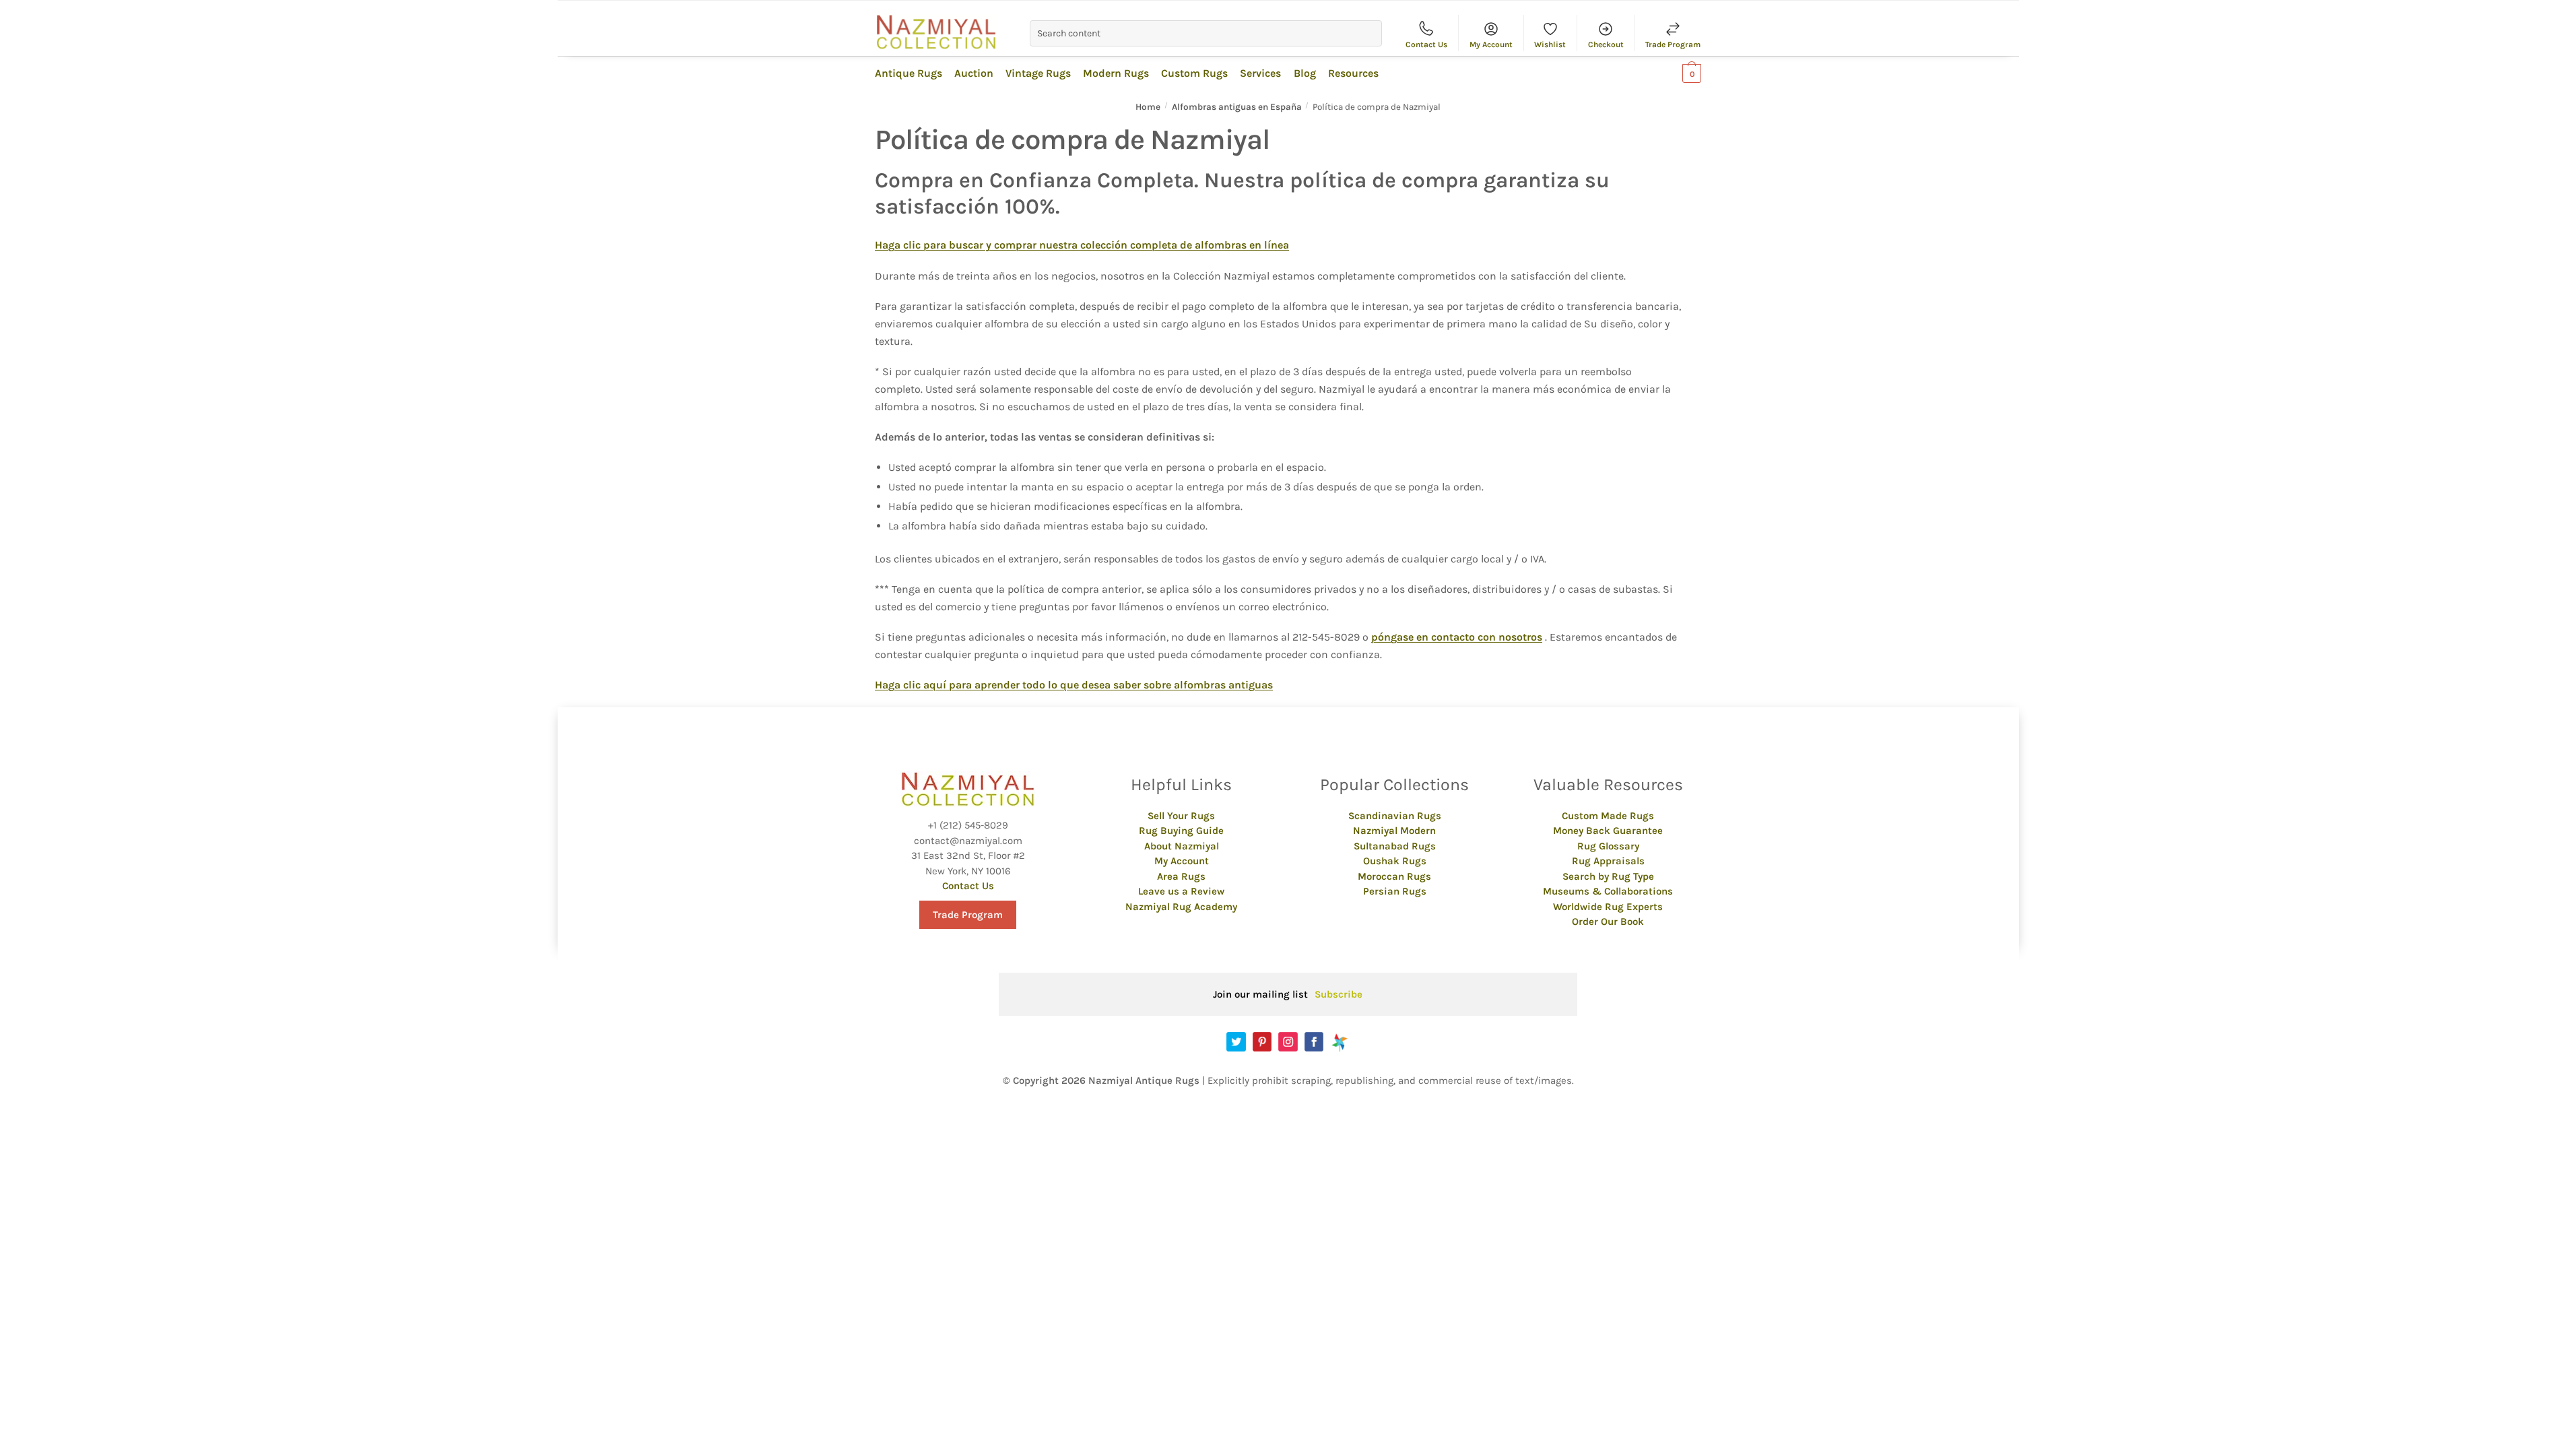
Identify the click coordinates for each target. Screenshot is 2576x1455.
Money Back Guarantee (1608, 831)
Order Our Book (1608, 922)
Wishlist (1550, 44)
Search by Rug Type (1608, 876)
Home (1148, 107)
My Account (1491, 44)
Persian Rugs (1395, 891)
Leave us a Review (1181, 891)
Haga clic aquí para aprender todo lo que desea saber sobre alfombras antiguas (1074, 685)
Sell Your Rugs (1181, 816)
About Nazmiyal (1182, 846)
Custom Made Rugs (1608, 816)
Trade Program (1673, 44)
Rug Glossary (1608, 846)
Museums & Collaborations (1608, 891)
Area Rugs (1181, 876)
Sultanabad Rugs (1395, 846)
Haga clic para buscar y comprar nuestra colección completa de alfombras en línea (1082, 245)
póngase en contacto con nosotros (1457, 637)
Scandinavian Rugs (1395, 816)
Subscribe (1339, 994)
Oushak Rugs (1395, 861)
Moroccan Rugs (1394, 876)
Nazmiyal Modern (1394, 831)
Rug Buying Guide (1181, 831)
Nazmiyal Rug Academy (1181, 907)
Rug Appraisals (1608, 861)
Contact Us (1426, 44)
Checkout (1606, 44)
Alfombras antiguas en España (1237, 107)
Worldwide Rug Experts (1608, 907)
